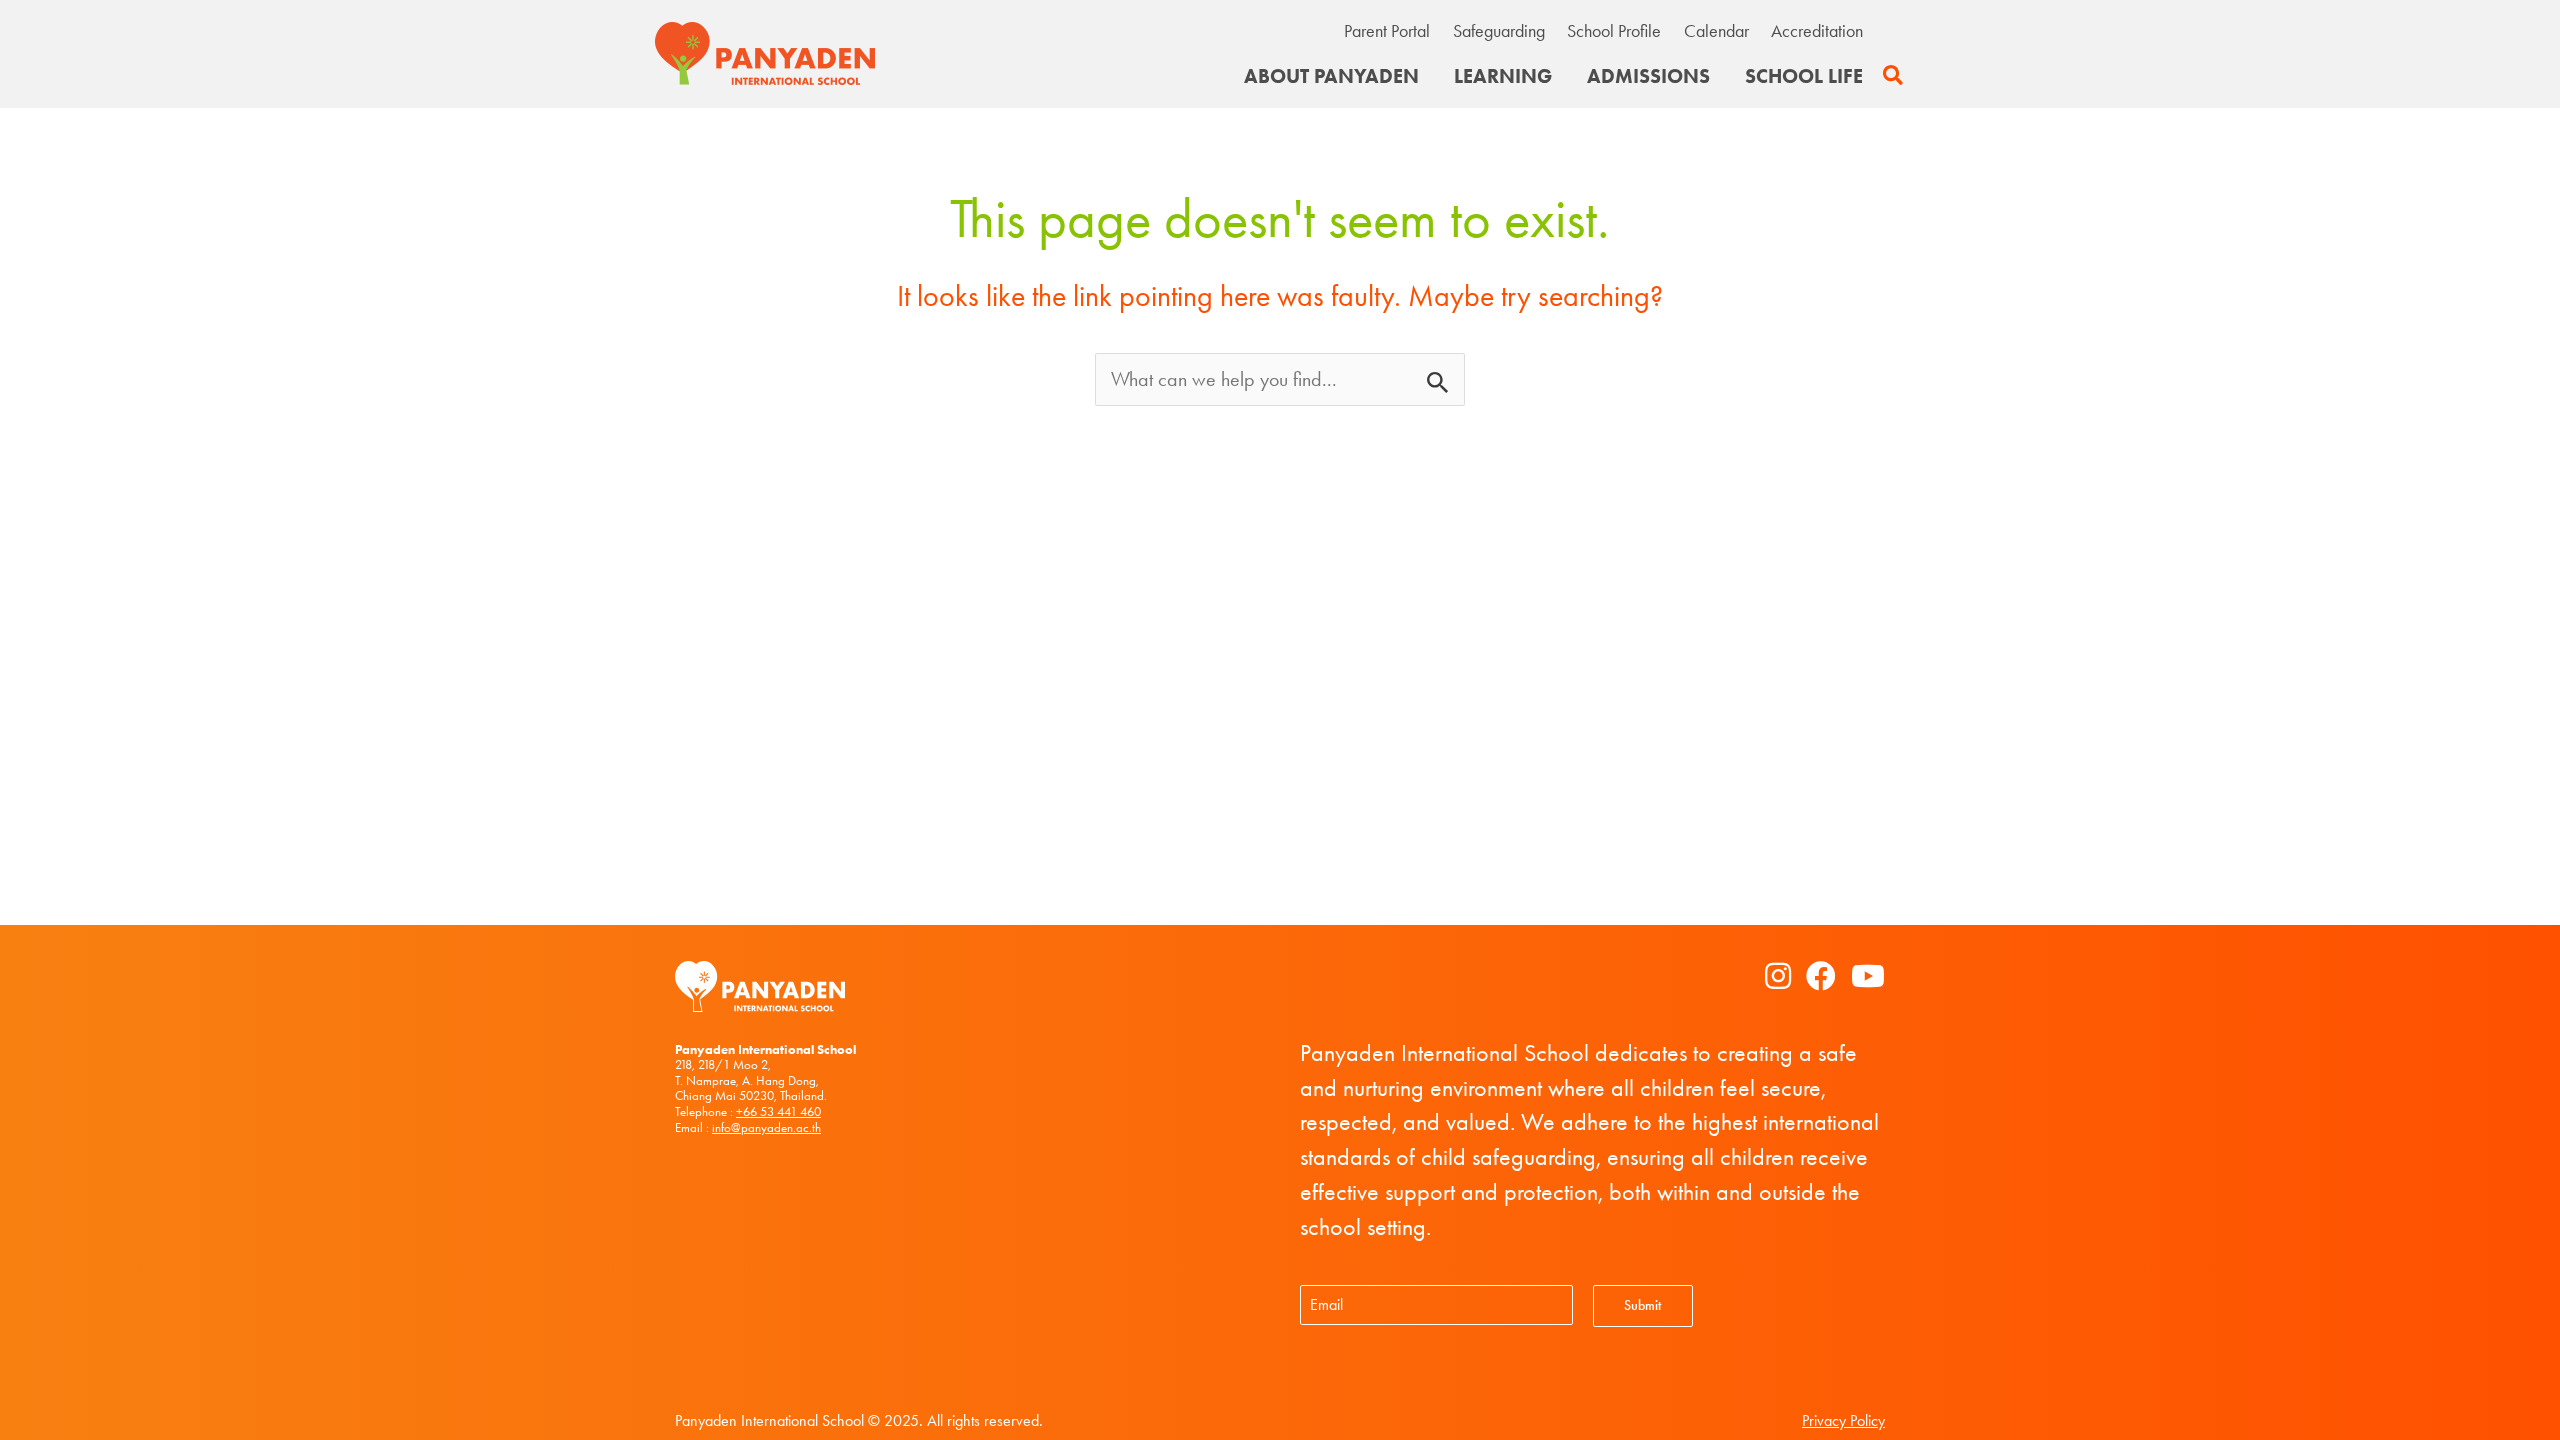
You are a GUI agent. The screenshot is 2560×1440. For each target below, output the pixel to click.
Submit (1642, 1305)
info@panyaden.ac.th (766, 1127)
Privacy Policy (1843, 1420)
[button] (1894, 76)
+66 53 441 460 (778, 1111)
